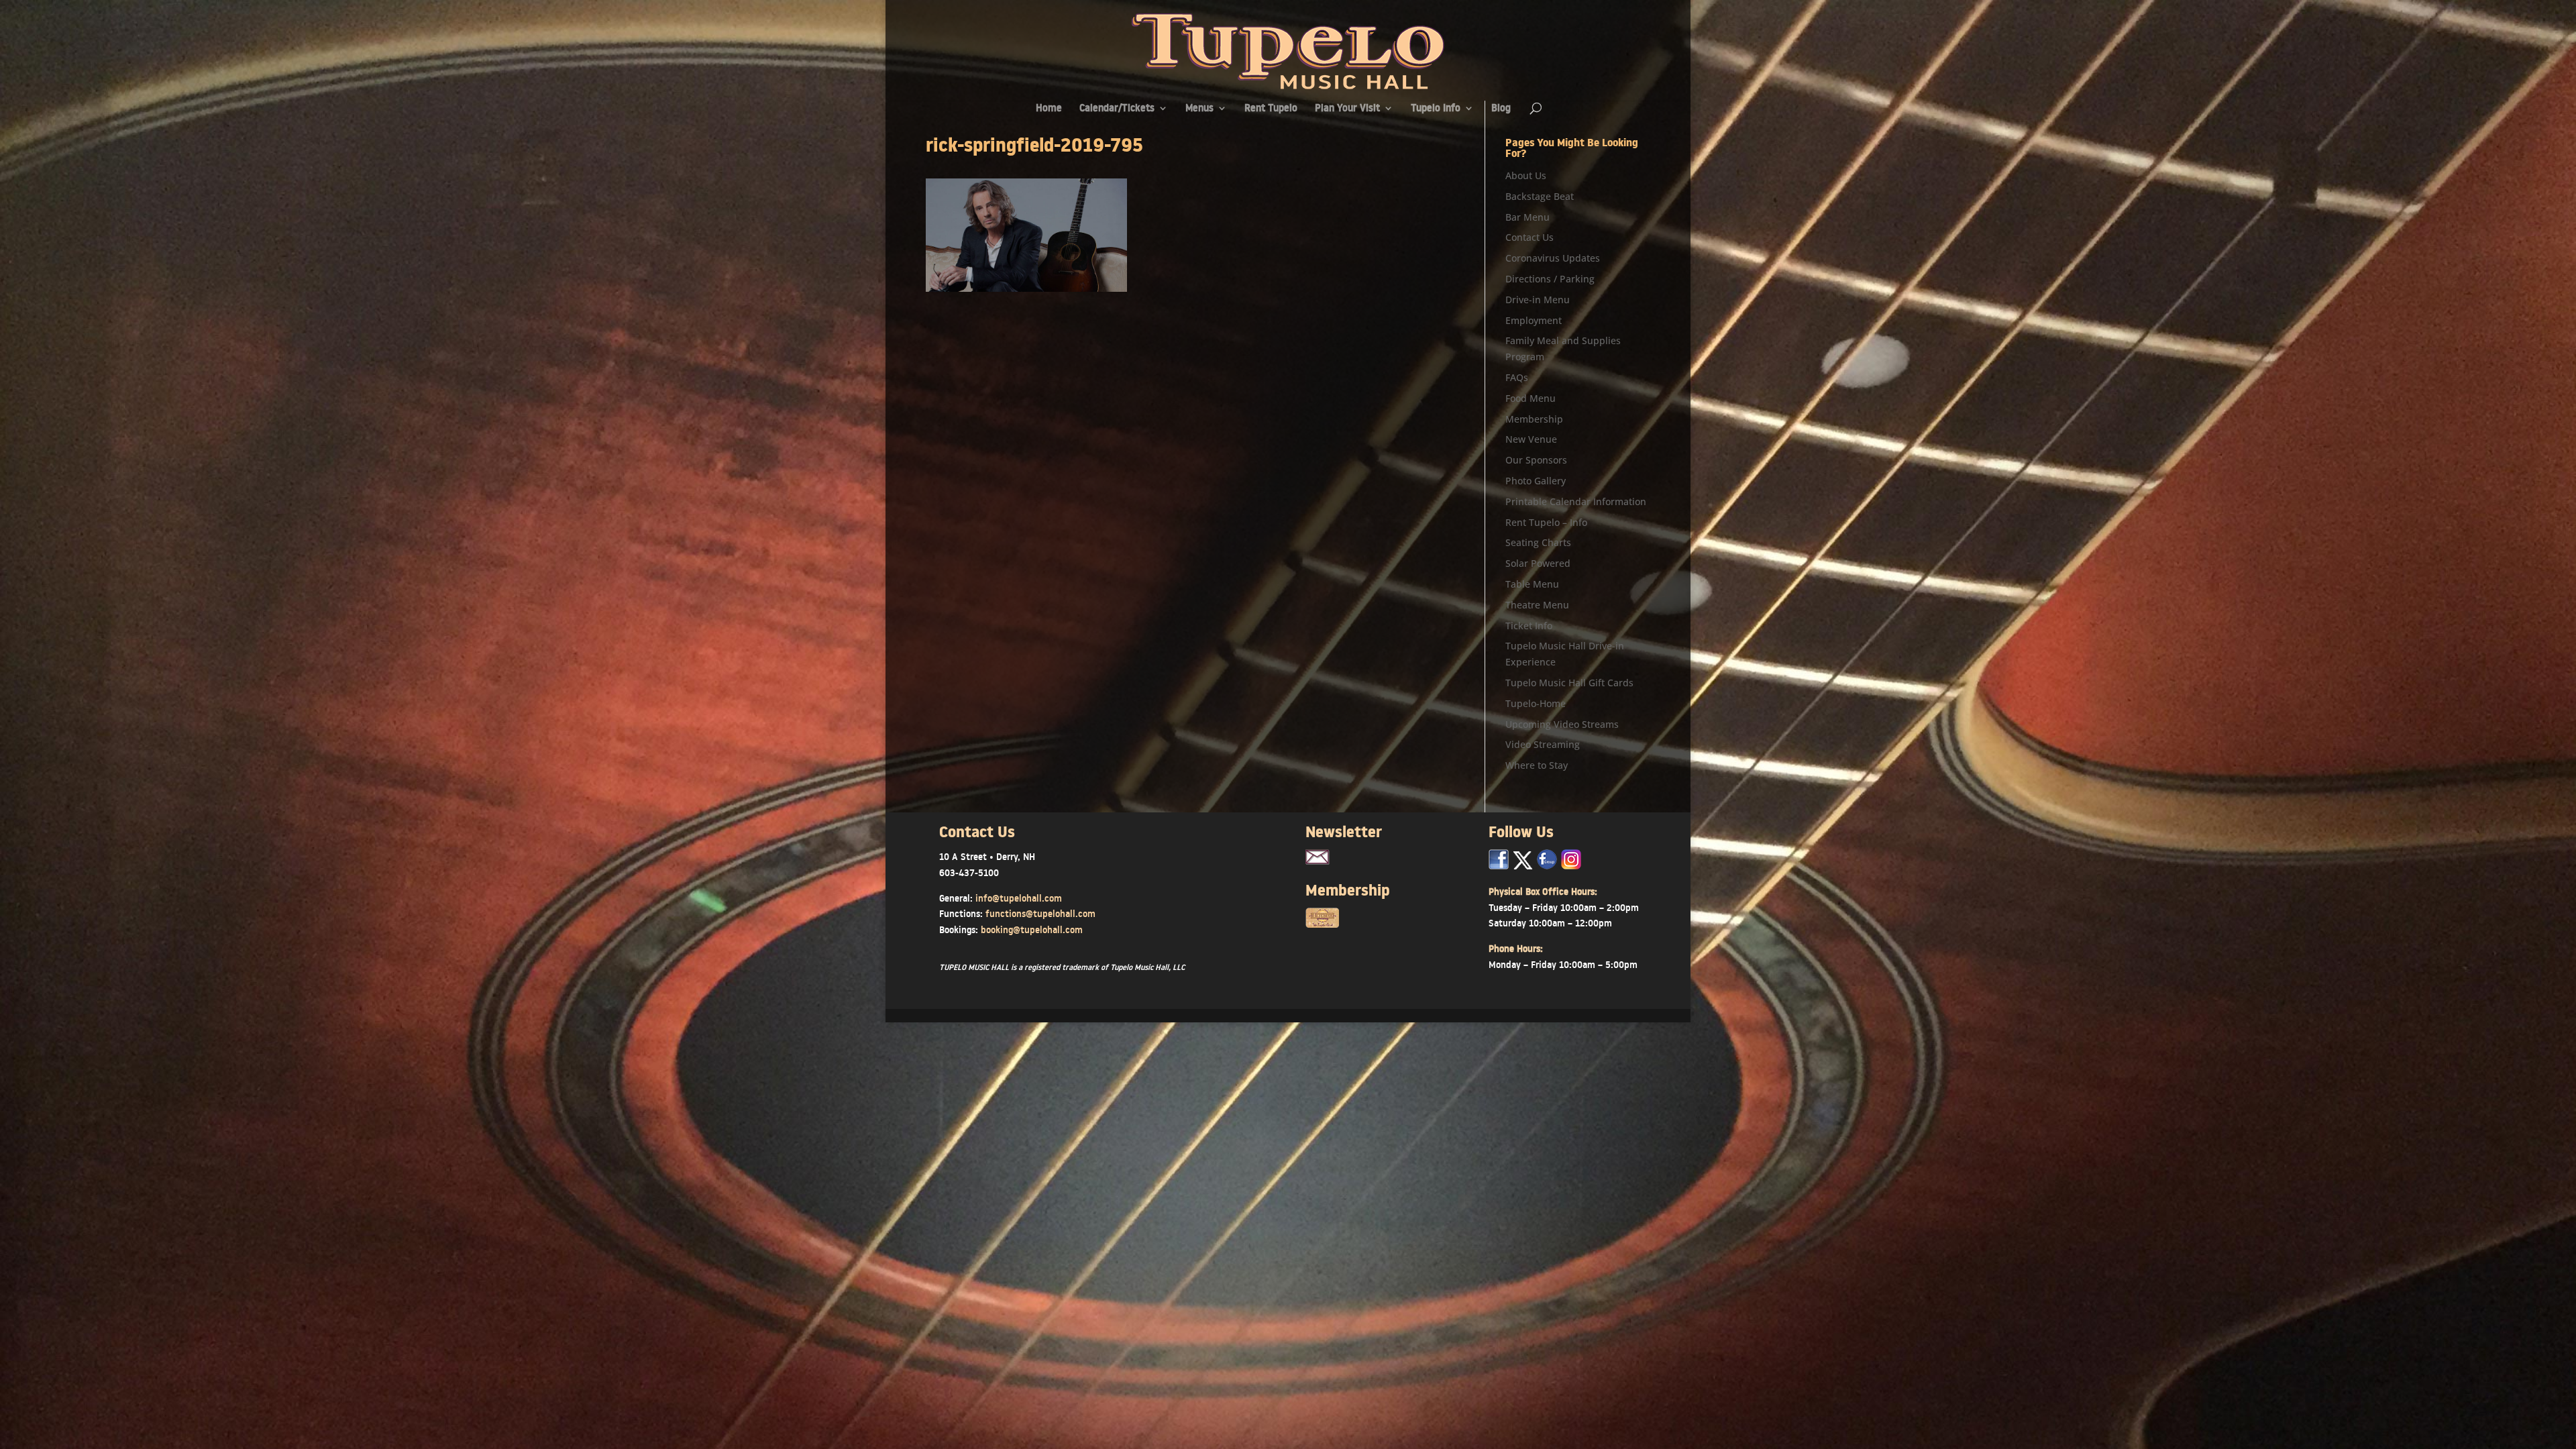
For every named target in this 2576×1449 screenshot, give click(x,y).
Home (1049, 109)
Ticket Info (1529, 626)
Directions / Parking (1550, 279)
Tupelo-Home (1536, 703)
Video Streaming (1543, 744)
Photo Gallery (1536, 481)
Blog (1501, 109)
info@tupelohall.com (1019, 898)
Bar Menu (1527, 217)
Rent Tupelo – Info (1546, 522)
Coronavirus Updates (1553, 258)
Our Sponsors (1536, 460)
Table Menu (1532, 584)
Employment (1534, 320)
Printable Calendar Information (1576, 501)
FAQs (1517, 377)
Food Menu (1531, 398)
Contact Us (1529, 237)
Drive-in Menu (1538, 300)
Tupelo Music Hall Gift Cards (1569, 683)
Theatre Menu (1537, 605)
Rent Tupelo (1271, 109)
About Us (1526, 175)
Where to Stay (1537, 765)
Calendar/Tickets (1117, 109)
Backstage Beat (1540, 196)
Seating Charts (1538, 542)
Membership (1534, 419)
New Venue (1531, 439)
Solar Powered (1538, 563)
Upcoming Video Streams (1562, 724)
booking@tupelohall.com (1032, 930)
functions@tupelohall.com (1040, 914)
